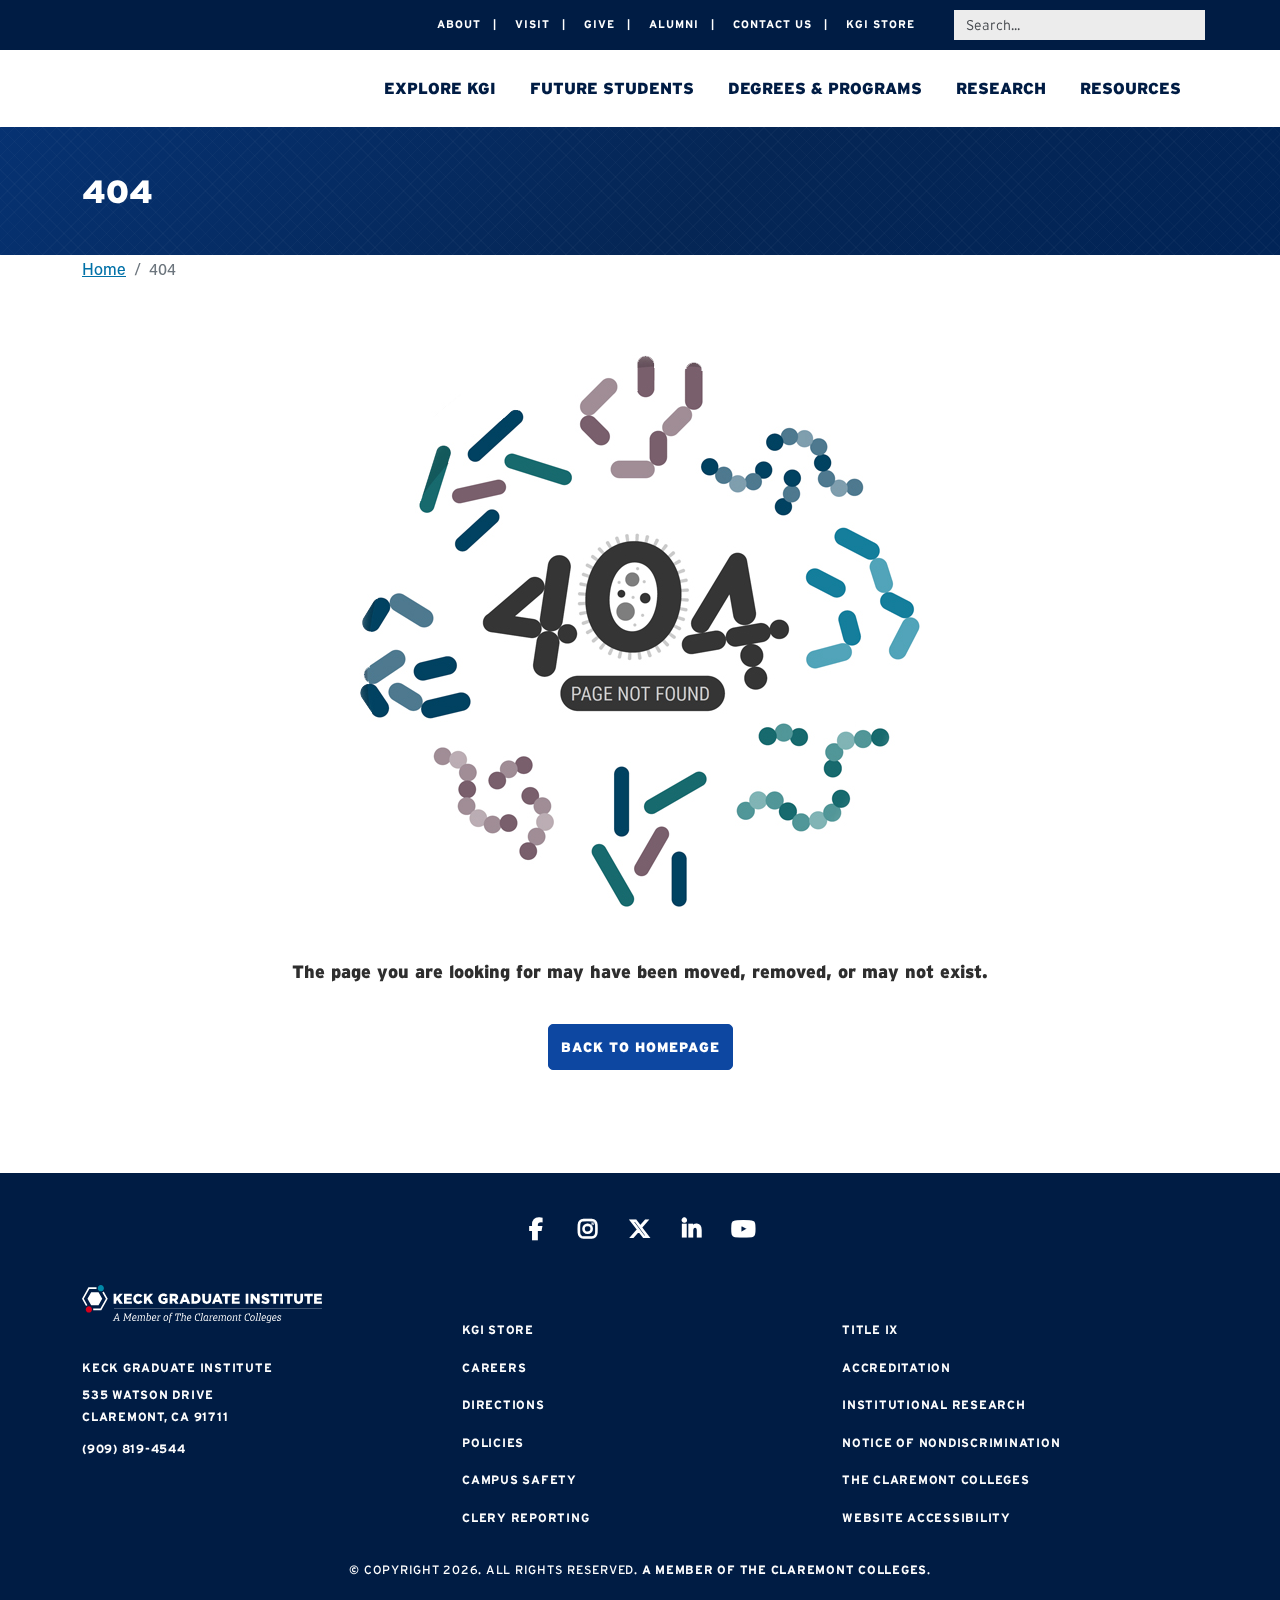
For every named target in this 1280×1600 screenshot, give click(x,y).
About (459, 24)
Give (599, 24)
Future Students (612, 88)
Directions (503, 1404)
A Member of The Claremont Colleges (785, 1569)
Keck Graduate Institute (177, 1367)
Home (104, 268)
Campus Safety (519, 1479)
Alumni (674, 24)
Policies (493, 1442)
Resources (1130, 88)
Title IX (870, 1329)
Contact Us (772, 24)
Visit (532, 24)
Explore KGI (440, 88)
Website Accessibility (926, 1517)
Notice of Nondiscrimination (951, 1442)
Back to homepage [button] (640, 1047)
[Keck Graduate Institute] (222, 90)
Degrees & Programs (825, 88)
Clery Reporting (525, 1517)
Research (1001, 88)
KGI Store (880, 24)
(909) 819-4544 (134, 1448)
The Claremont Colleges (936, 1479)
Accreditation (896, 1367)
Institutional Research (934, 1404)
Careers (494, 1367)
